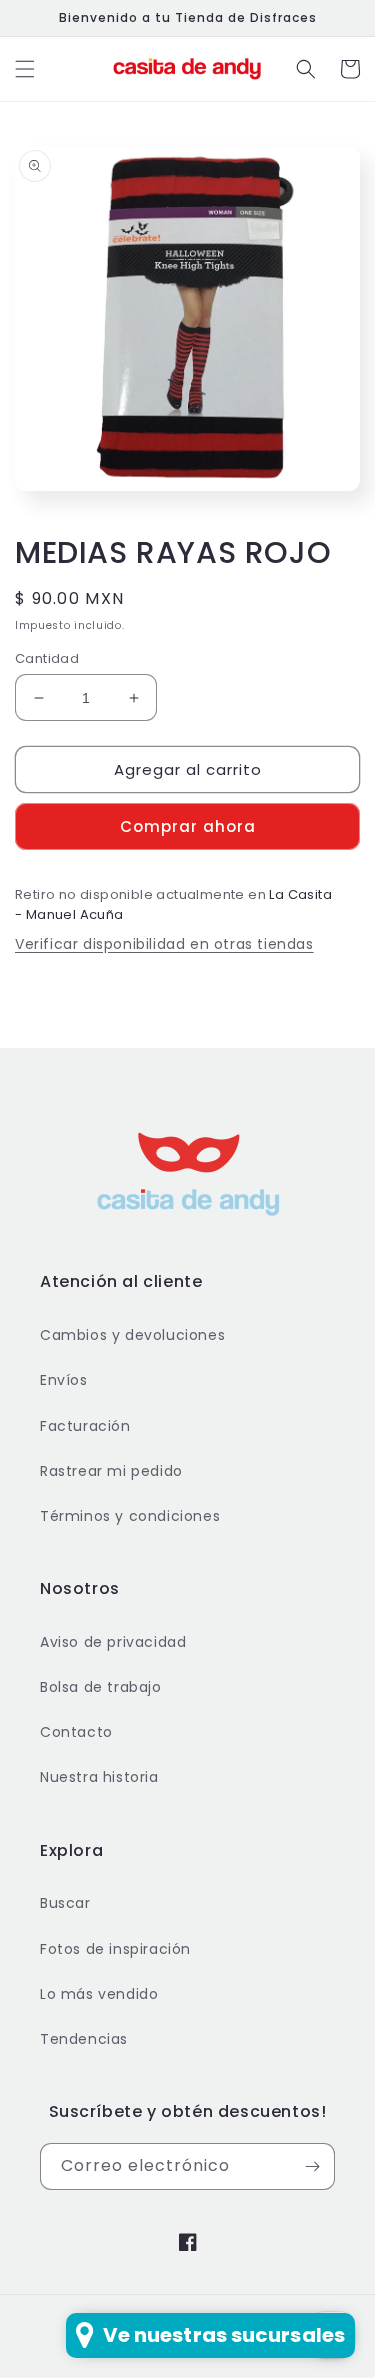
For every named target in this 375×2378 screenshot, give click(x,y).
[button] (25, 69)
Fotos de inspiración (115, 1949)
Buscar (65, 1903)
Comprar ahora (188, 826)
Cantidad (47, 658)
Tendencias (84, 2039)
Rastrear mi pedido (111, 1471)
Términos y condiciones (130, 1516)
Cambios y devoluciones (132, 1335)
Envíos (64, 1380)
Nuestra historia (99, 1777)
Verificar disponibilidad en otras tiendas (164, 944)
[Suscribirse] (312, 2166)
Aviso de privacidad (113, 1642)
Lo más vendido (99, 1994)
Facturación (85, 1426)
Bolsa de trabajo (101, 1687)
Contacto (76, 1732)
